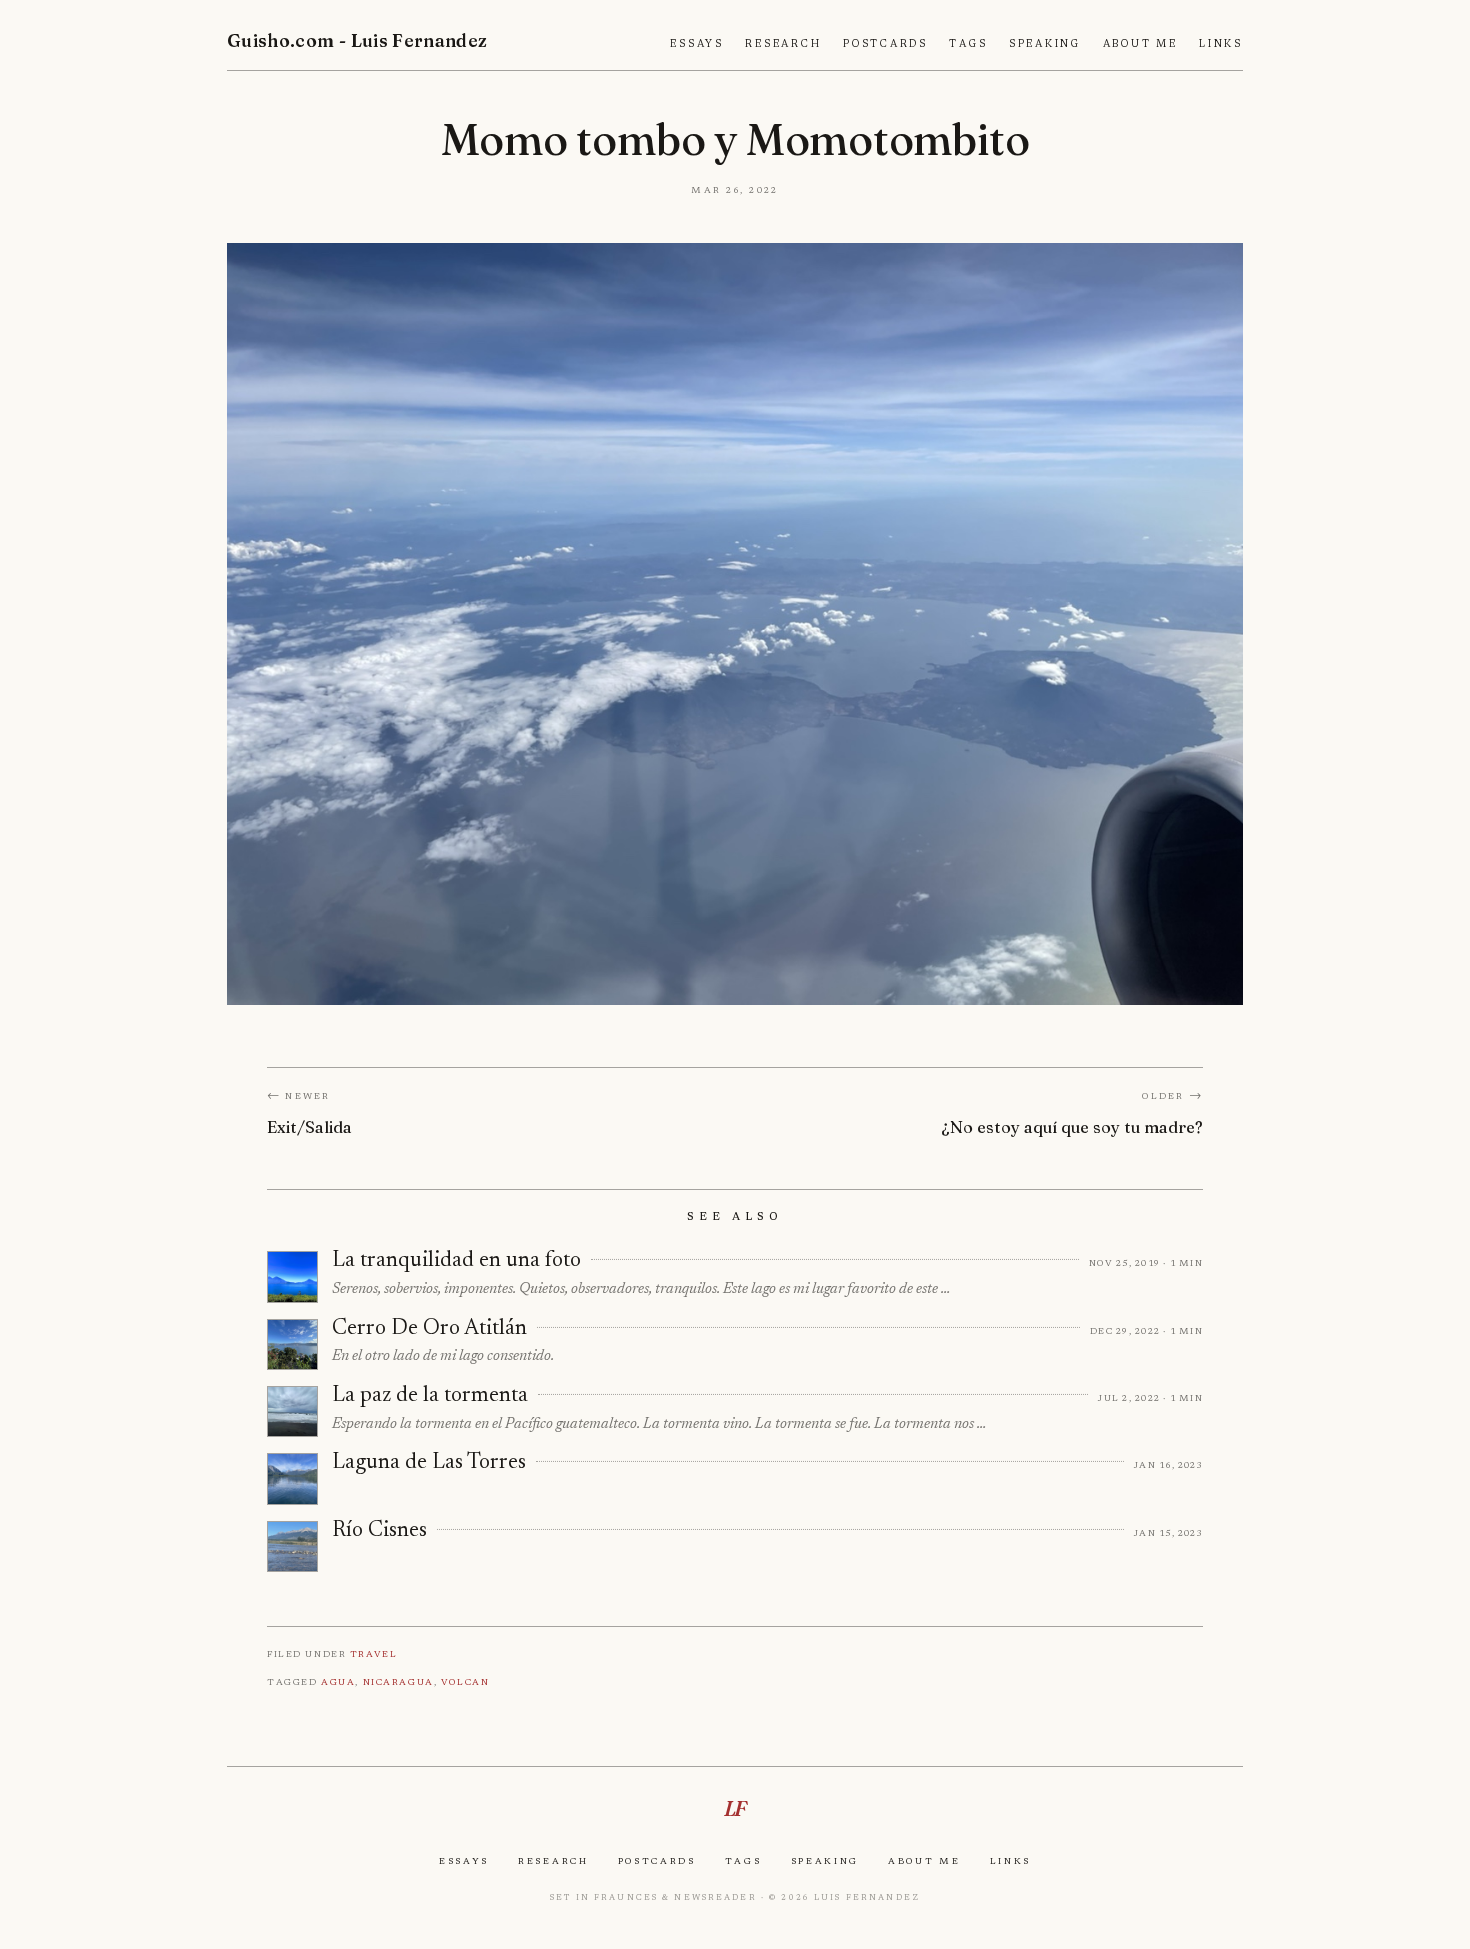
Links (1221, 44)
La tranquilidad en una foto (456, 1261)
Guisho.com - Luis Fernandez (357, 40)
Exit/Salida (309, 1127)
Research (783, 44)
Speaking (1045, 44)
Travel (373, 1653)
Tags (968, 44)
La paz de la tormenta (430, 1396)
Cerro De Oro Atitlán (429, 1329)
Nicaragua (398, 1681)
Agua (338, 1681)
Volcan (465, 1681)
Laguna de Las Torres (429, 1463)
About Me (1140, 44)
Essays (697, 44)
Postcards (885, 44)
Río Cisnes (379, 1531)
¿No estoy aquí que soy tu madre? (1072, 1127)
